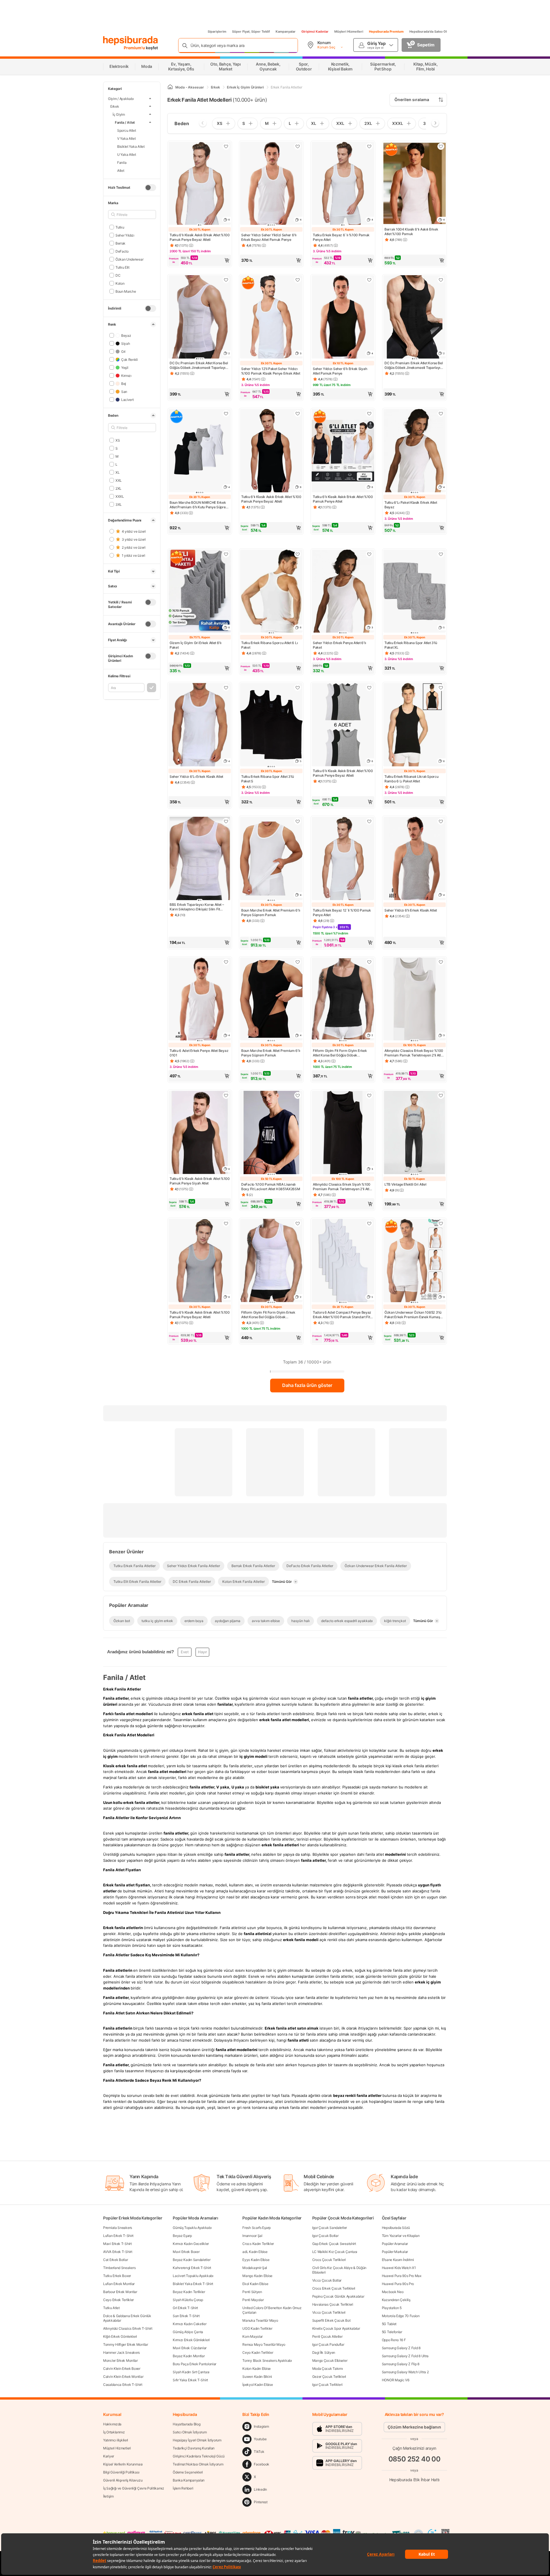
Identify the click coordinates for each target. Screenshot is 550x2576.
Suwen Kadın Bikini (257, 2377)
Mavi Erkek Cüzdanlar (190, 2348)
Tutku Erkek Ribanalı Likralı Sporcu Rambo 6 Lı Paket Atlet (411, 779)
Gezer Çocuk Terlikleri (329, 2377)
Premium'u (135, 48)
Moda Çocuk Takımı (328, 2369)
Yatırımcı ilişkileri (116, 2440)
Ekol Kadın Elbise (255, 2284)
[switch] (150, 188)
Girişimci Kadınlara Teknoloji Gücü (199, 2456)
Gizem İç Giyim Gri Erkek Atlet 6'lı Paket (196, 645)
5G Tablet (389, 2324)
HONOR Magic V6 (396, 2380)
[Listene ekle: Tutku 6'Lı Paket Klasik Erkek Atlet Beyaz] (441, 414)
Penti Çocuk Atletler (327, 2336)
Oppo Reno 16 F (394, 2340)
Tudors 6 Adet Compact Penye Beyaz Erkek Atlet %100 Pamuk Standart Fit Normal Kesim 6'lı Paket (342, 1315)
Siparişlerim (217, 32)
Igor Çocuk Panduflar (328, 2344)
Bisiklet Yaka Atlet (131, 146)
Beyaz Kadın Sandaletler (191, 2260)
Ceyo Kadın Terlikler (258, 2352)
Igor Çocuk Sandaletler (330, 2228)
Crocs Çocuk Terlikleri (329, 2260)
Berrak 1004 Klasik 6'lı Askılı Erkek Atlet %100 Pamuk (411, 232)
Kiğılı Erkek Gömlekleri (120, 2336)
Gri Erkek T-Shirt (185, 2308)
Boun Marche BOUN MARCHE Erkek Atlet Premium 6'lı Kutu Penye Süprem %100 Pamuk (199, 505)
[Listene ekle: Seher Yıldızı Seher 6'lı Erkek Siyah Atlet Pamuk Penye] (369, 280)
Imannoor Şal (252, 2236)
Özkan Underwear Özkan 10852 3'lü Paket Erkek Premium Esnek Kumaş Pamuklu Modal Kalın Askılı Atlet (413, 1315)
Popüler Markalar (395, 2252)
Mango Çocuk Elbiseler (330, 2360)
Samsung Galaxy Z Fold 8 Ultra (405, 2356)
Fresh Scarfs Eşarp (257, 2228)
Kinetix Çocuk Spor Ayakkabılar (336, 2328)
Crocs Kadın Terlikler (258, 2244)
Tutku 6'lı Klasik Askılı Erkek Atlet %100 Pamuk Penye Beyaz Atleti (200, 237)
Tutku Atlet (111, 2308)
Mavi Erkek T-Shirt (117, 2244)
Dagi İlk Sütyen (324, 2352)
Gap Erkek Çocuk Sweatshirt (334, 2244)
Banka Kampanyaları (189, 2480)
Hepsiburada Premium (386, 32)
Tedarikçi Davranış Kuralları (194, 2448)
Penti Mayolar (253, 2300)
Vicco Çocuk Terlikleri (329, 2312)
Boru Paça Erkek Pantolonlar (195, 2364)
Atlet (121, 170)
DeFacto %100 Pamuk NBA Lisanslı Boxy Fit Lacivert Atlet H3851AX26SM (271, 1187)
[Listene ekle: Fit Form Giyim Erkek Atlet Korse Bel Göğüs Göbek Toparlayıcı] (369, 962)
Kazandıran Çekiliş (396, 2300)
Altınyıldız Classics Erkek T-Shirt (128, 2328)
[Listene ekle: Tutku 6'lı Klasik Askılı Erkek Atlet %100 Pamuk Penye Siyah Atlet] (226, 1095)
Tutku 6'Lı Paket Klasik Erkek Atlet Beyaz (411, 505)
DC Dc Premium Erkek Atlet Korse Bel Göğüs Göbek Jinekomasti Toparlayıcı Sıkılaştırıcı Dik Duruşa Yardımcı (199, 365)
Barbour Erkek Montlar (120, 2292)
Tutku (120, 227)
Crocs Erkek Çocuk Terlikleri (334, 2288)
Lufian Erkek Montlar (119, 2284)
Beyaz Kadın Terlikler (189, 2292)
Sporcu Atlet (127, 130)
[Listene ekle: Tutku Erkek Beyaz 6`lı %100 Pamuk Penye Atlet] (369, 146)
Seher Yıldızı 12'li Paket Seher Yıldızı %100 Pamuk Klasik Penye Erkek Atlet (271, 371)
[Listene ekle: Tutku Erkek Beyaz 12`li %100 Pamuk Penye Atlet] (369, 821)
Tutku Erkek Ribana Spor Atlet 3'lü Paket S (268, 779)
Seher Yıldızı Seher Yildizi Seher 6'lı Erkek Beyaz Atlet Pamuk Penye (269, 237)
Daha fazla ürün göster (307, 1385)
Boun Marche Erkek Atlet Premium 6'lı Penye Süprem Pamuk (271, 913)
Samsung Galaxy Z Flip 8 (401, 2364)
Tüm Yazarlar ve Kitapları (401, 2236)
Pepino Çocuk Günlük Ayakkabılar (338, 2296)
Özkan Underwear (129, 259)
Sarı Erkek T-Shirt (186, 2316)
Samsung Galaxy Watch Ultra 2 (405, 2372)
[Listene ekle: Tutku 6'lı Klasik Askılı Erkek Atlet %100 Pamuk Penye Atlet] (369, 414)
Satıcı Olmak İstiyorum (190, 2432)
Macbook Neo (393, 2292)
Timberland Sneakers (119, 2268)
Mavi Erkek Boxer (186, 2252)
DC (118, 275)
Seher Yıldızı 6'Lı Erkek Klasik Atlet (196, 777)
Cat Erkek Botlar (115, 2260)
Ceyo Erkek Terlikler (118, 2300)
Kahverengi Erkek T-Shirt (192, 2268)
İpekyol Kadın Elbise (258, 2385)
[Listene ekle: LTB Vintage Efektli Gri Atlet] (441, 1095)
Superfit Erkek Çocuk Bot (331, 2320)
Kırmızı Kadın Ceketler (189, 2324)
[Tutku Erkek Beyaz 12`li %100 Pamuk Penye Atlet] (343, 859)
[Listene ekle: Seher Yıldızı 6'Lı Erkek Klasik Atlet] (226, 688)
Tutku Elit (122, 267)
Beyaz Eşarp (182, 2236)
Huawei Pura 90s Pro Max (402, 2276)
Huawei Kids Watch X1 (399, 2268)
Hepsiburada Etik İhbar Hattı (414, 2480)
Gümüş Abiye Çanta (188, 2332)
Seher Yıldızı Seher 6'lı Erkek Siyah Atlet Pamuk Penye (340, 371)
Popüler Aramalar (395, 2244)
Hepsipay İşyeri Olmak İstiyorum (197, 2440)
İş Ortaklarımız (114, 2432)
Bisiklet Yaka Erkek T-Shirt (193, 2284)
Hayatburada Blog (186, 2424)
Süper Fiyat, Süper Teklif (251, 32)
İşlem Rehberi (183, 2488)
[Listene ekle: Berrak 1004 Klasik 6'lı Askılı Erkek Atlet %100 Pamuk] (441, 146)
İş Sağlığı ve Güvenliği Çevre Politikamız (134, 2488)
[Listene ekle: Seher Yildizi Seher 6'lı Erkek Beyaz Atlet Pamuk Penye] (298, 146)
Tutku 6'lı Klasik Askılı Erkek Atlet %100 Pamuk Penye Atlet (343, 499)
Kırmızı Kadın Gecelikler (191, 2244)
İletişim (108, 2496)
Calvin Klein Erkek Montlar (123, 2377)
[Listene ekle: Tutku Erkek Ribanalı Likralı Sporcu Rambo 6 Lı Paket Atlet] (441, 688)
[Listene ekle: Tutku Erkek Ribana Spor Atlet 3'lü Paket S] (298, 688)
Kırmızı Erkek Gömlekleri (191, 2340)
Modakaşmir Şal (255, 2268)
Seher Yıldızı (125, 235)
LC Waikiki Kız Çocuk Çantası (335, 2252)
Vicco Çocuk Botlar (327, 2280)
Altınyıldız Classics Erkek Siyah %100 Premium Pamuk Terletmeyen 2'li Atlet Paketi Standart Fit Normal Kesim (342, 1187)
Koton (120, 283)
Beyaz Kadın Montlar (189, 2356)
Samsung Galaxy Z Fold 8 (401, 2348)
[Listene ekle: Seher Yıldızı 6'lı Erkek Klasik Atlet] (441, 821)
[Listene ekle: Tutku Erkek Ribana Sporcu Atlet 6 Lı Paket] (298, 554)
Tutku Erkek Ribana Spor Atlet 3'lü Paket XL (411, 645)
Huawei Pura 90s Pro (398, 2284)
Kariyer (109, 2456)
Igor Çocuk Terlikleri (327, 2385)
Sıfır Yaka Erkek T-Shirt (190, 2380)
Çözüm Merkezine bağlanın (414, 2427)
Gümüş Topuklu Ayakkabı (192, 2228)
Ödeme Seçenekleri (188, 2472)
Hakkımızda (112, 2424)
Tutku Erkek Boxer (117, 2276)
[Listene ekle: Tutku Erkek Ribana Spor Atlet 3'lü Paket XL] (441, 554)
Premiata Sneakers (118, 2228)
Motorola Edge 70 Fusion (401, 2316)
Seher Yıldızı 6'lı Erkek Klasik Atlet (411, 910)
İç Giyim (119, 114)
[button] (200, 260)
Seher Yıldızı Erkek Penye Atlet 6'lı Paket (339, 645)
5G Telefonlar (392, 2332)
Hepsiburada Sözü (396, 2228)
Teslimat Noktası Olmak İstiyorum (198, 2464)
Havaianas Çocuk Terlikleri (333, 2304)
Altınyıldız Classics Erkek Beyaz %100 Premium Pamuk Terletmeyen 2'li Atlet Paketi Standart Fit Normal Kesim (414, 1053)
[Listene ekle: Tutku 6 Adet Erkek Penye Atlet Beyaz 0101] (226, 962)
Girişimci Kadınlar (315, 32)
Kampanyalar (286, 32)
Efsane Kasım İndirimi (398, 2260)
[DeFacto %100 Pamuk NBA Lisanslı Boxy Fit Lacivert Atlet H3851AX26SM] (271, 1133)
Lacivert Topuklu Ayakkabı (193, 2276)
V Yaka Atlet (126, 138)
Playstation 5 (392, 2308)
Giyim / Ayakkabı (121, 99)
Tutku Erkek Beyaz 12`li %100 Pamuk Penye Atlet (342, 913)
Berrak (120, 243)
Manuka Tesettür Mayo (260, 2320)
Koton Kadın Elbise (257, 2369)
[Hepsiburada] (130, 41)
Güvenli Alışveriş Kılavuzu (123, 2480)
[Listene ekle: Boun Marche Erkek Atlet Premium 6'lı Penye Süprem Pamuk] (298, 821)
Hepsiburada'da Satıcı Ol (428, 32)
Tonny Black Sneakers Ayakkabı (267, 2360)
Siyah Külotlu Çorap (188, 2300)
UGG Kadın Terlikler (257, 2328)
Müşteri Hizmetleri (349, 32)
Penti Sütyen (252, 2292)
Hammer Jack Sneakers (121, 2352)
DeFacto (122, 251)
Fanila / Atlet (125, 122)
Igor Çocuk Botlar (325, 2236)
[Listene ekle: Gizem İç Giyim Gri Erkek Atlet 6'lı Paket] (226, 554)
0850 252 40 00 (415, 2459)
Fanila (122, 162)
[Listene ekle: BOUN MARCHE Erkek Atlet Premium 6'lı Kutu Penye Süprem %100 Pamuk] (226, 414)
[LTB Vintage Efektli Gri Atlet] (415, 1133)
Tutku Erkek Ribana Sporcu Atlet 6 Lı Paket (269, 645)
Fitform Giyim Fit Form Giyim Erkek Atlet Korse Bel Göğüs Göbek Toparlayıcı (340, 1053)
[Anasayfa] (170, 87)
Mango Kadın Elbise (257, 2276)
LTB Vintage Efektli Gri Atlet (405, 1184)
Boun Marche (126, 291)
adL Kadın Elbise (255, 2252)
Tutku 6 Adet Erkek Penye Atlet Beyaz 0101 (199, 1053)
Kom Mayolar (253, 2336)
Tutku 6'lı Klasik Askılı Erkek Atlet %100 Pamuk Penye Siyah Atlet (200, 1181)
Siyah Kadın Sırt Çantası (191, 2372)
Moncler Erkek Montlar (120, 2360)
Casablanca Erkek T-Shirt (123, 2385)
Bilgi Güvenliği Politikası (121, 2472)
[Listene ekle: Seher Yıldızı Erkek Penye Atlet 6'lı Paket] (369, 554)
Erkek (115, 106)
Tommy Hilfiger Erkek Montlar (126, 2344)
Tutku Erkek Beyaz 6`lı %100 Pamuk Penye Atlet (341, 237)
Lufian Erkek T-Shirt (118, 2236)
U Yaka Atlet (127, 154)
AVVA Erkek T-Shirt (118, 2252)
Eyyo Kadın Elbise (256, 2260)
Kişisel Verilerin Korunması (123, 2464)
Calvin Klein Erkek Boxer (122, 2369)
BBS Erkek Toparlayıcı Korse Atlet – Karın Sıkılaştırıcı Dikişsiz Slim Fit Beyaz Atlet (197, 907)
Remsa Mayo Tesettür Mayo (264, 2344)
